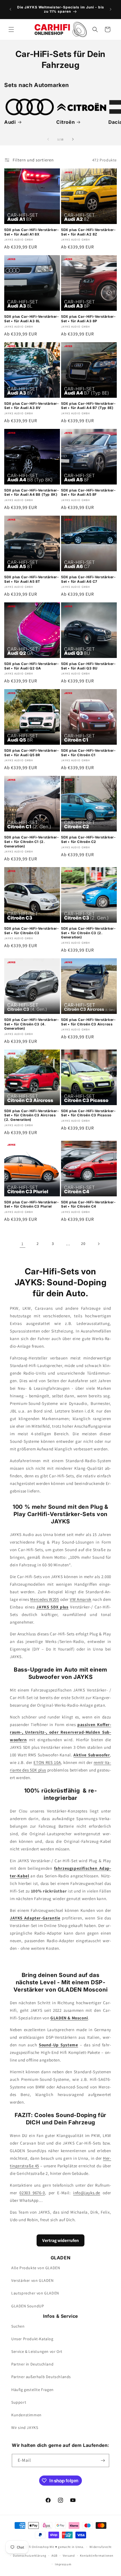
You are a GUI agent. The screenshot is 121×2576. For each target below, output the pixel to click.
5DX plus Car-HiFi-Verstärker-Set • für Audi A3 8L (32, 319)
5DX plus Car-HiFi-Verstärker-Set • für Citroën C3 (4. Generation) (32, 1024)
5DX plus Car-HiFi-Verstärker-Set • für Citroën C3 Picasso (88, 1113)
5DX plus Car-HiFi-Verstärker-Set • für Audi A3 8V (32, 406)
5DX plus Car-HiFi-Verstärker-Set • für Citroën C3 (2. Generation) (88, 933)
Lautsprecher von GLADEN (35, 2293)
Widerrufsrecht (101, 2547)
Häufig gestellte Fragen (33, 2390)
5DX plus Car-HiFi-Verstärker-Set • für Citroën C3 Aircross (88, 1022)
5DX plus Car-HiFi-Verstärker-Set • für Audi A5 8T (32, 579)
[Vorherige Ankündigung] (10, 9)
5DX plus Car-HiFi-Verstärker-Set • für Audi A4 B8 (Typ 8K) (32, 492)
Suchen (18, 2326)
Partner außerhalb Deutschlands (41, 2377)
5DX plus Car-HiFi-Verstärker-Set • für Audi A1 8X (32, 232)
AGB (54, 2556)
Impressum (63, 2564)
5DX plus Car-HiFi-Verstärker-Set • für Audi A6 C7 (88, 579)
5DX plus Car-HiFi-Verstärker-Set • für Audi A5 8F (88, 492)
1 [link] (23, 1244)
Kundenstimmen (26, 2415)
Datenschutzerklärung (30, 2556)
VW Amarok (81, 1599)
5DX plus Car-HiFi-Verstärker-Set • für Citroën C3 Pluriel (32, 1204)
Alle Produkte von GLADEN (36, 2268)
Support (19, 2402)
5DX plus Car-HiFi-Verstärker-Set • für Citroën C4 (88, 1204)
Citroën (65, 122)
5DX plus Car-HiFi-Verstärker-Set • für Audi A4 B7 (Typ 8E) (88, 406)
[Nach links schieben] (48, 139)
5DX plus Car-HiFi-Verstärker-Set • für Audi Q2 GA (32, 666)
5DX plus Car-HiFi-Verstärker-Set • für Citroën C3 (32, 931)
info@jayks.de (87, 2193)
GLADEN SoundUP (28, 2306)
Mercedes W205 (44, 1599)
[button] (11, 29)
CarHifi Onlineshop (35, 2547)
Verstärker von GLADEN (33, 2280)
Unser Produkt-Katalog (32, 2339)
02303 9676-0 (32, 2193)
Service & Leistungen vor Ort (37, 2351)
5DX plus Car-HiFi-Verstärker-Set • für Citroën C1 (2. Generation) (32, 842)
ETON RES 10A (47, 1762)
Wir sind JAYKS (25, 2428)
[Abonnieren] (103, 2460)
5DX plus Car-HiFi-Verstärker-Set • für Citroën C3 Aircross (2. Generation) (32, 1115)
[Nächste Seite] (98, 1244)
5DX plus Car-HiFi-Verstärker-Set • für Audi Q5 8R (32, 753)
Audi (10, 122)
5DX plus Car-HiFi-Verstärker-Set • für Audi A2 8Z (88, 232)
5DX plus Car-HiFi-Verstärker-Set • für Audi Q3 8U (88, 666)
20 (83, 1244)
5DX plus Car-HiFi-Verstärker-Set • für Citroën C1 (88, 753)
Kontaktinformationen (97, 2556)
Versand (69, 2556)
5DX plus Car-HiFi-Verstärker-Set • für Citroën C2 (88, 839)
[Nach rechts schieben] (73, 139)
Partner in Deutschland (32, 2364)
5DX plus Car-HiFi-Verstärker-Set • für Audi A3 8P (88, 319)
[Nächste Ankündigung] (111, 9)
